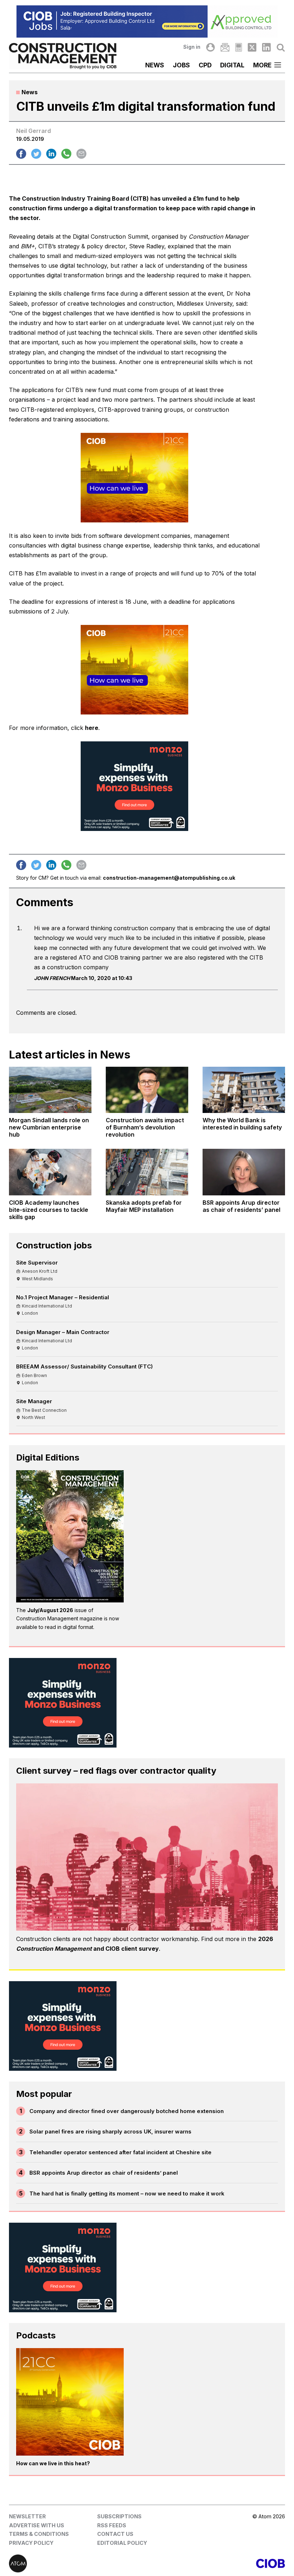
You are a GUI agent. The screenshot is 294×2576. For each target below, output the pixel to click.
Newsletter (27, 2516)
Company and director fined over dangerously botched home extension (127, 2111)
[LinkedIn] (266, 47)
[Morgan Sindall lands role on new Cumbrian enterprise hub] (50, 1090)
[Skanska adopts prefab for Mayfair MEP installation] (147, 1172)
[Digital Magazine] (239, 47)
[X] (252, 47)
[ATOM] (78, 2563)
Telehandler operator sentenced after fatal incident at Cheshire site (120, 2152)
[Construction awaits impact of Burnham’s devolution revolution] (147, 1090)
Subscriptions (119, 2516)
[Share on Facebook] (21, 154)
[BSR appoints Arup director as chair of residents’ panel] (244, 1172)
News (155, 65)
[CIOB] (216, 2563)
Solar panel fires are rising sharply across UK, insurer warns (110, 2131)
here (92, 728)
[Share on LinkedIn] (51, 154)
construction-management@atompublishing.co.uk (169, 878)
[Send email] (81, 154)
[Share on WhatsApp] (66, 154)
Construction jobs (54, 1245)
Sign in (192, 47)
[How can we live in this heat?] (70, 2402)
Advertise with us (37, 2525)
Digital (232, 65)
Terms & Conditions (39, 2534)
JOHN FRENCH (52, 978)
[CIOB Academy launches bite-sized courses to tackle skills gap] (50, 1172)
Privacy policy (31, 2543)
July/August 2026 (50, 1610)
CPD (205, 65)
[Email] (225, 47)
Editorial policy (122, 2543)
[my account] (210, 47)
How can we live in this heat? (53, 2463)
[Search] (281, 47)
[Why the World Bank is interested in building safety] (244, 1090)
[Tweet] (36, 154)
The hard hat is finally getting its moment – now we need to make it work (127, 2193)
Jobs (181, 65)
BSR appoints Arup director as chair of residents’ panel (104, 2173)
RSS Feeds (112, 2525)
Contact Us (115, 2534)
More (262, 65)
